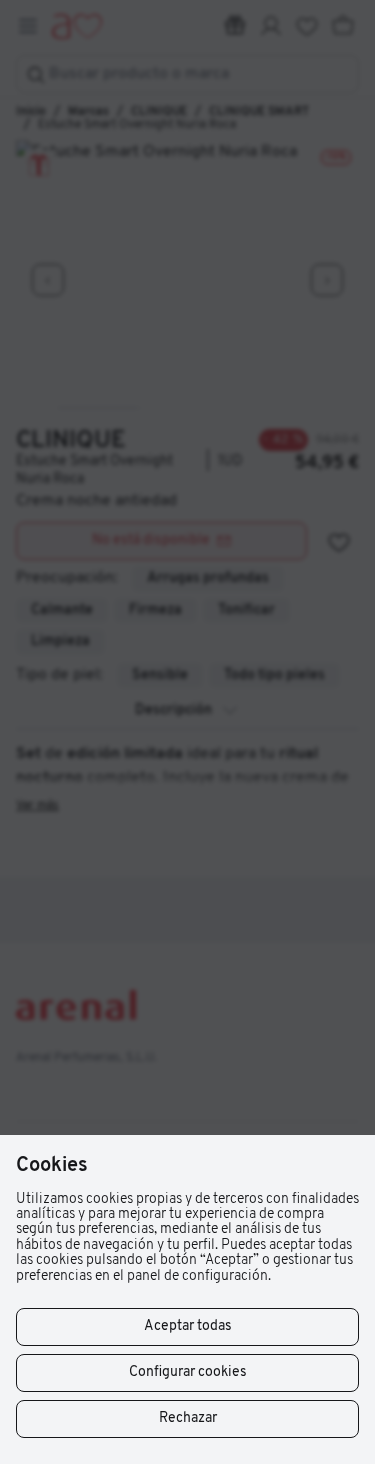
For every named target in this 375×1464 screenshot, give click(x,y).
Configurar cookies (188, 1372)
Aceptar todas (188, 1326)
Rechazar (188, 1418)
